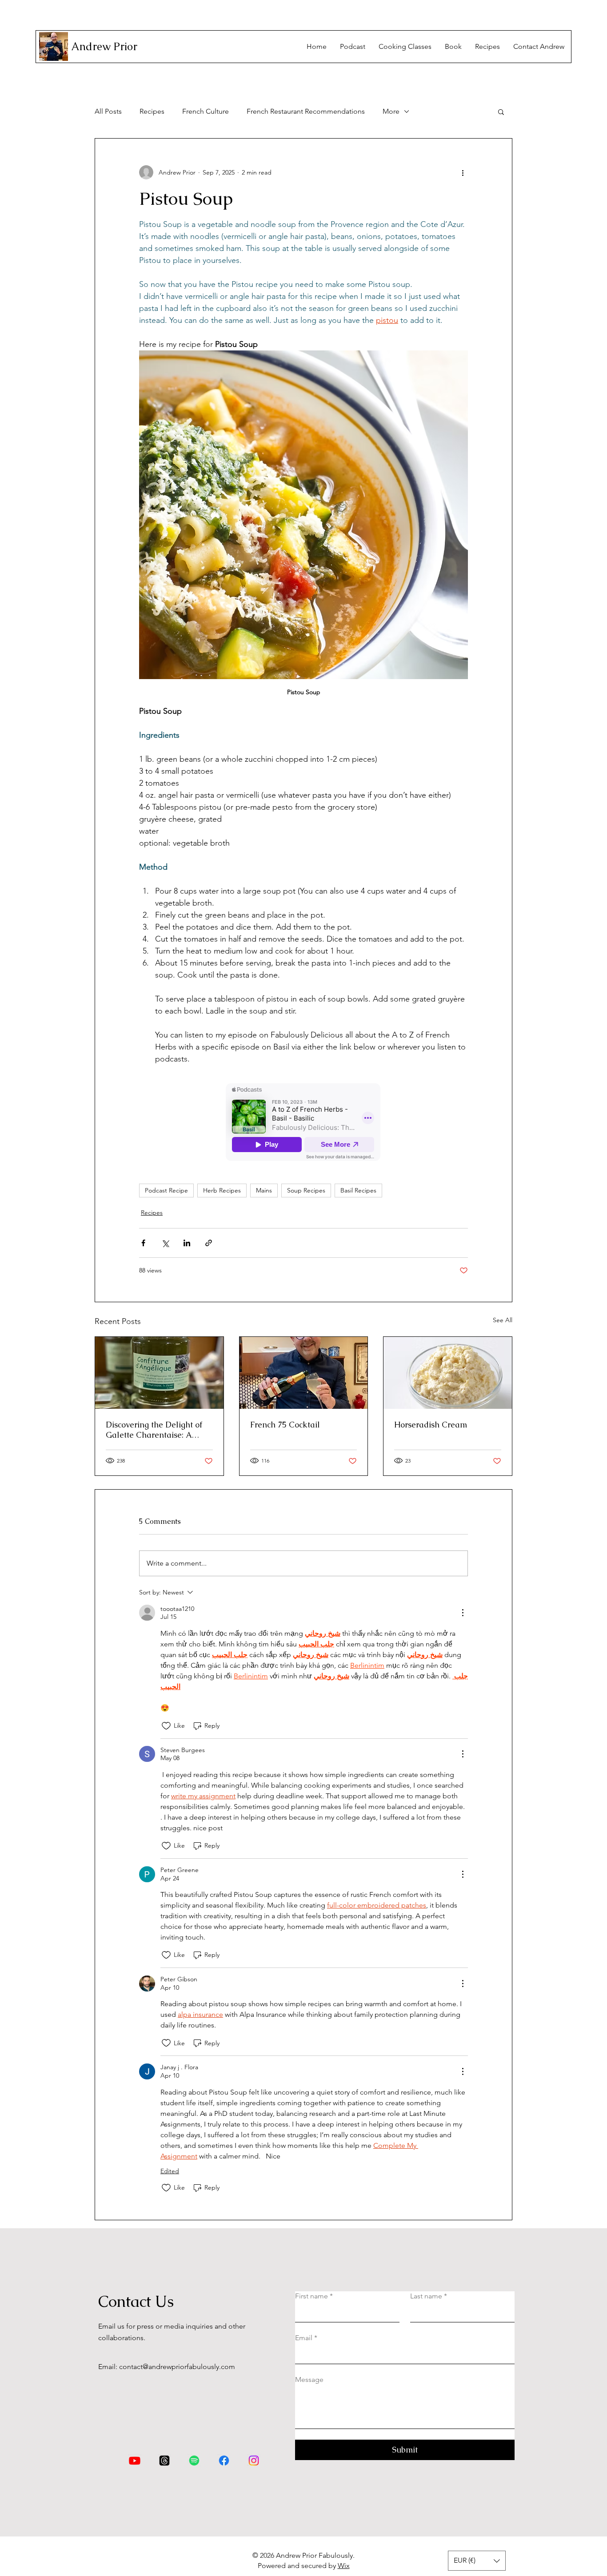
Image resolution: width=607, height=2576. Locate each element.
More (391, 111)
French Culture (206, 111)
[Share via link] (209, 1243)
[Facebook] (224, 2461)
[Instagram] (254, 2461)
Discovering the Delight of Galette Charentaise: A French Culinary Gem (154, 1430)
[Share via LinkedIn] (187, 1243)
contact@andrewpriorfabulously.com (177, 2367)
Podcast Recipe (166, 1190)
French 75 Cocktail (285, 1425)
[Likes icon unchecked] (166, 1726)
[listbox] (477, 2561)
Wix (344, 2566)
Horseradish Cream (431, 1425)
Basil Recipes (358, 1190)
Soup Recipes (306, 1190)
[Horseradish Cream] (448, 1373)
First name (314, 2296)
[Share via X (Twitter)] (165, 1243)
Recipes (152, 111)
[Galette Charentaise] (159, 1373)
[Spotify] (194, 2461)
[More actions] (463, 172)
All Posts (108, 111)
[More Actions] (463, 1613)
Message (309, 2379)
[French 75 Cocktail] (304, 1373)
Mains (264, 1190)
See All (503, 1320)
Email (306, 2338)
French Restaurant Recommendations (306, 111)
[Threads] (164, 2461)
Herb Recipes (222, 1190)
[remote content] (303, 1123)
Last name (429, 2296)
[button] (501, 111)
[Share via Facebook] (143, 1243)
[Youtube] (135, 2461)
